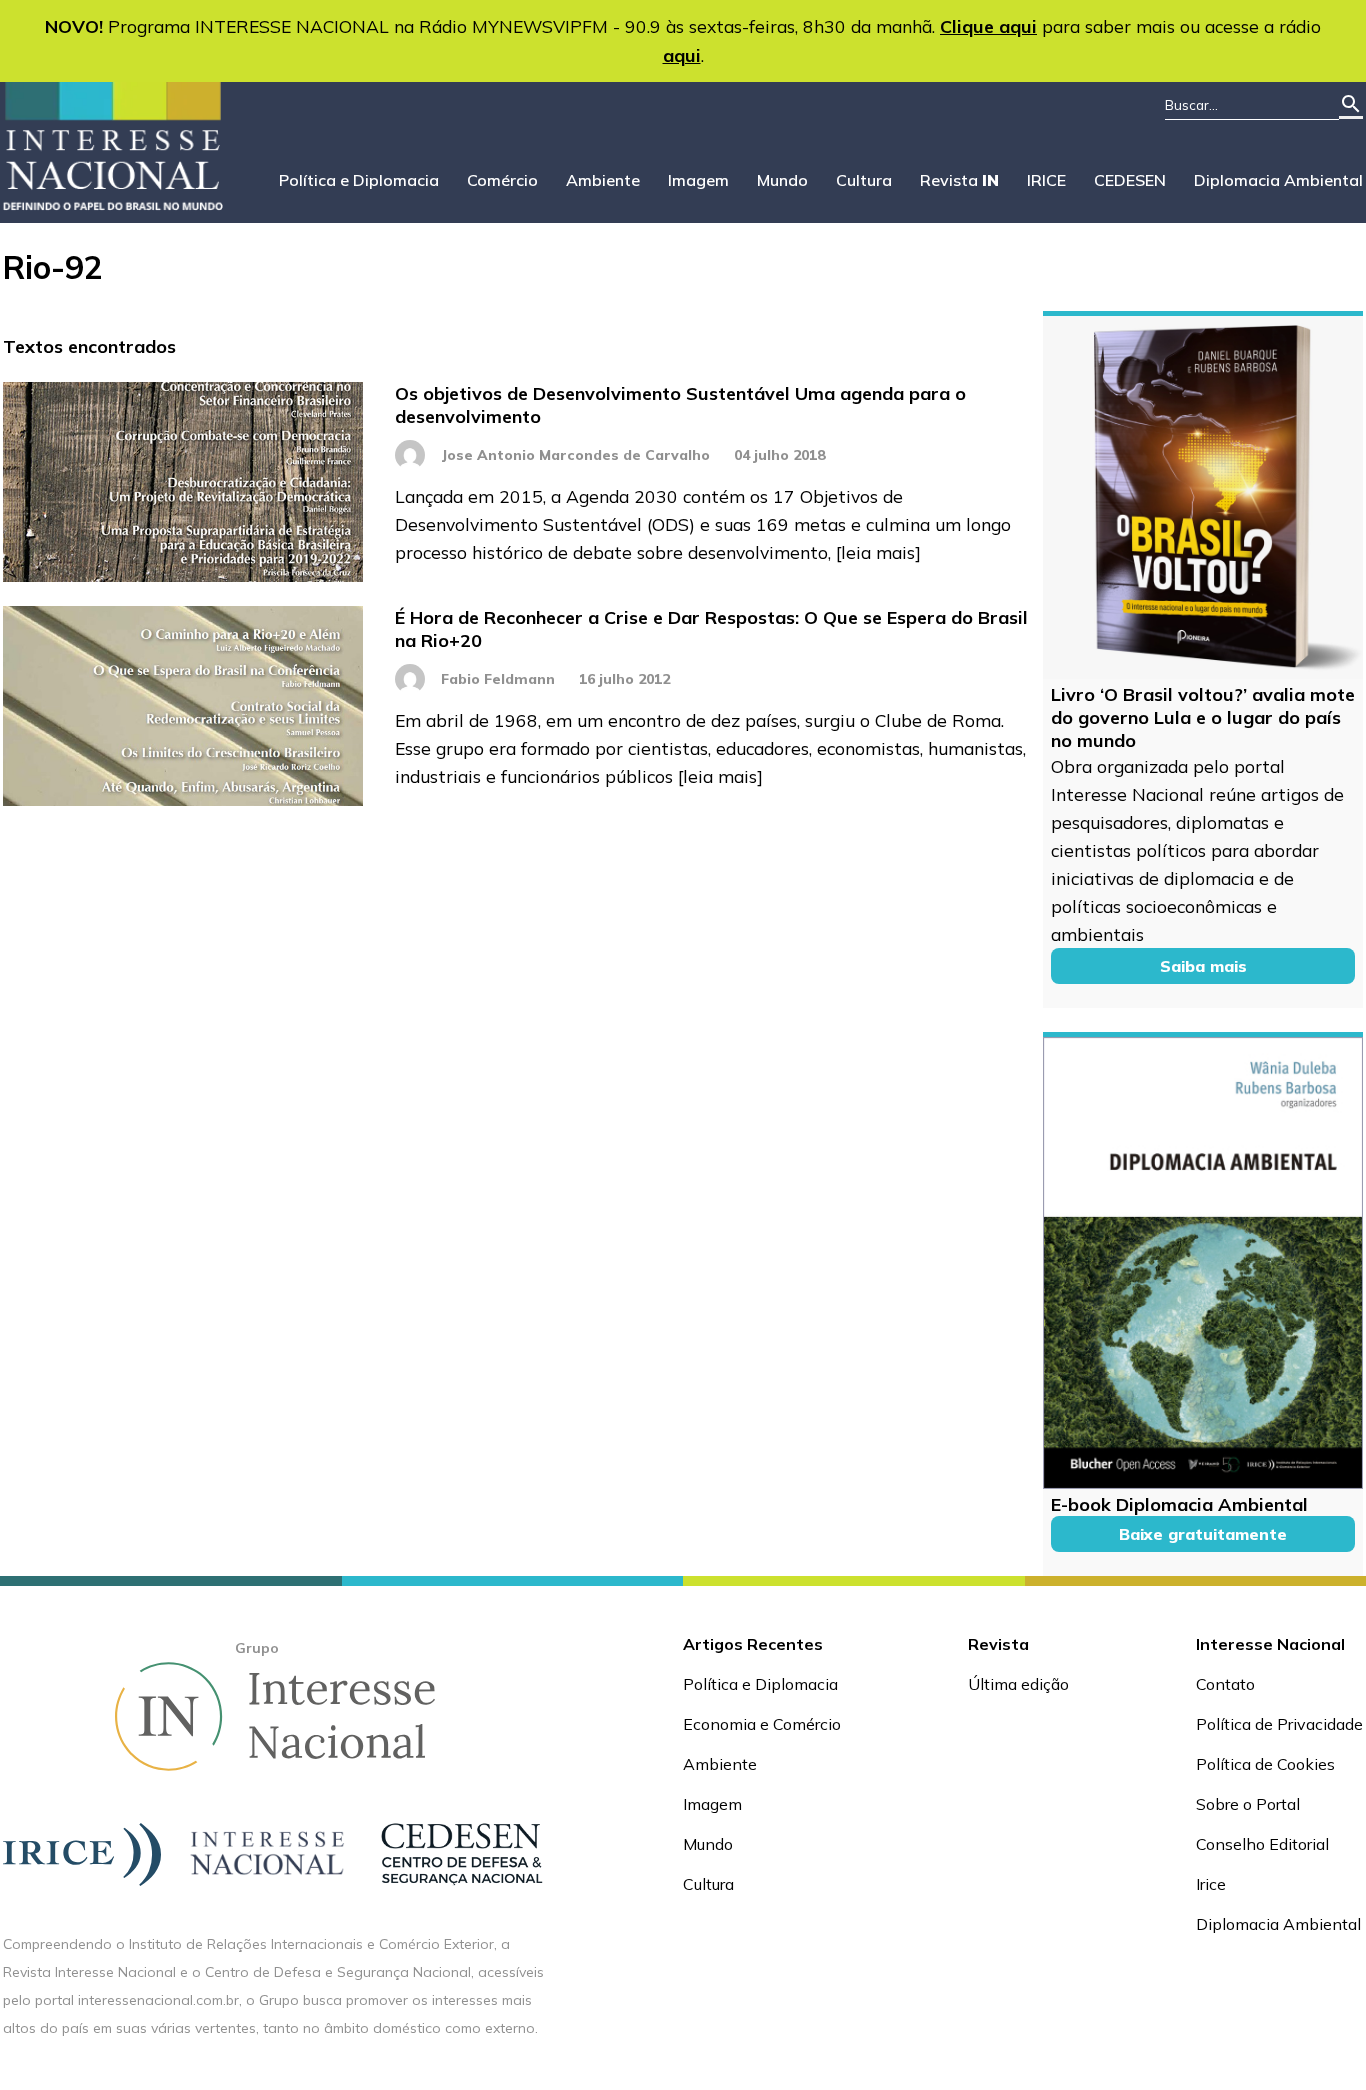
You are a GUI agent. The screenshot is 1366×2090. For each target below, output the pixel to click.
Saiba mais (1203, 966)
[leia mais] (878, 552)
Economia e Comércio (762, 1724)
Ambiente (603, 180)
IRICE (1046, 180)
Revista (959, 180)
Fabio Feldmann (498, 679)
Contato (1225, 1684)
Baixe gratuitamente (1203, 1534)
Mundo (782, 180)
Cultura (864, 180)
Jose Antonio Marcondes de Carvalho (575, 455)
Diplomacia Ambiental (1278, 180)
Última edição (1018, 1684)
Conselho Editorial (1262, 1844)
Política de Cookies (1265, 1764)
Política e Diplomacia (359, 180)
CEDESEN (1130, 180)
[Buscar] (1351, 105)
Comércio (502, 180)
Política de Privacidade (1279, 1724)
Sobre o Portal (1248, 1804)
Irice (1211, 1884)
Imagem (698, 180)
